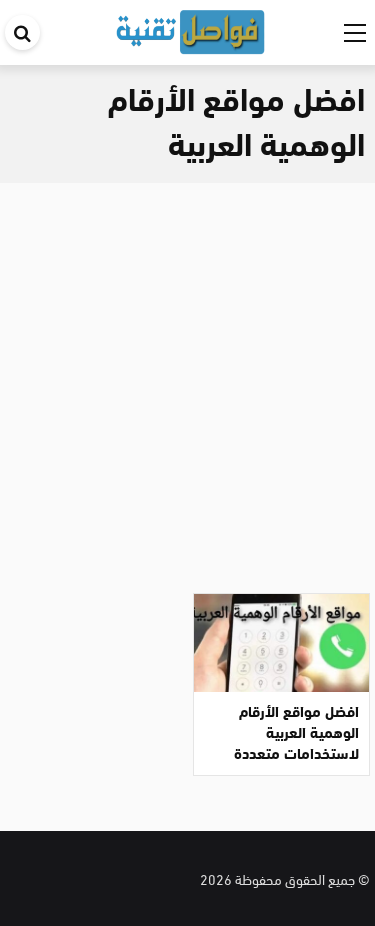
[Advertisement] (187, 380)
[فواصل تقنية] (190, 28)
